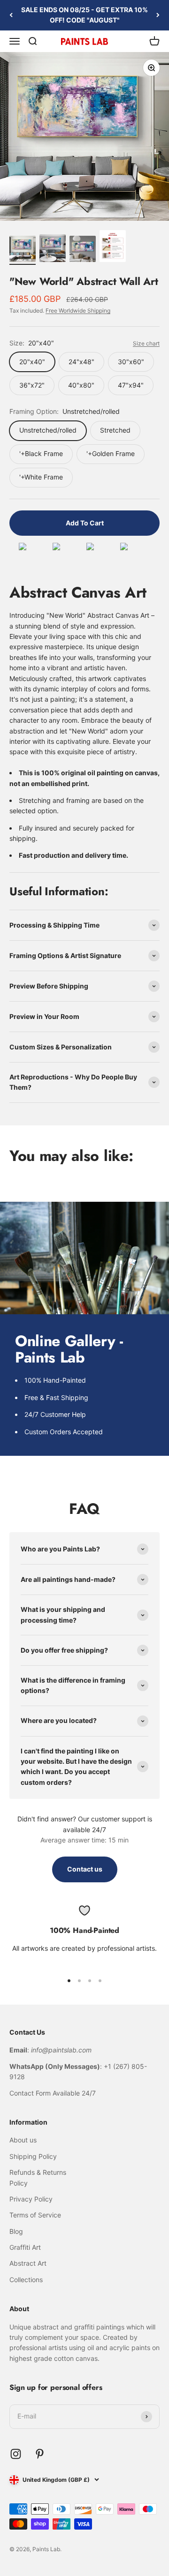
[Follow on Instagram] (16, 2454)
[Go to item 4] (113, 247)
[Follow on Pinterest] (40, 2454)
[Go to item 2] (53, 250)
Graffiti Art (25, 2247)
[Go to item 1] (23, 250)
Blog (16, 2231)
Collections (26, 2280)
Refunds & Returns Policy (38, 2177)
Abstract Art (28, 2263)
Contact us (85, 1869)
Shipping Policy (33, 2156)
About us (23, 2140)
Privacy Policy (31, 2199)
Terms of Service (35, 2215)
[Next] (158, 15)
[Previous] (11, 15)
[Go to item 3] (83, 250)
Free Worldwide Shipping (78, 311)
